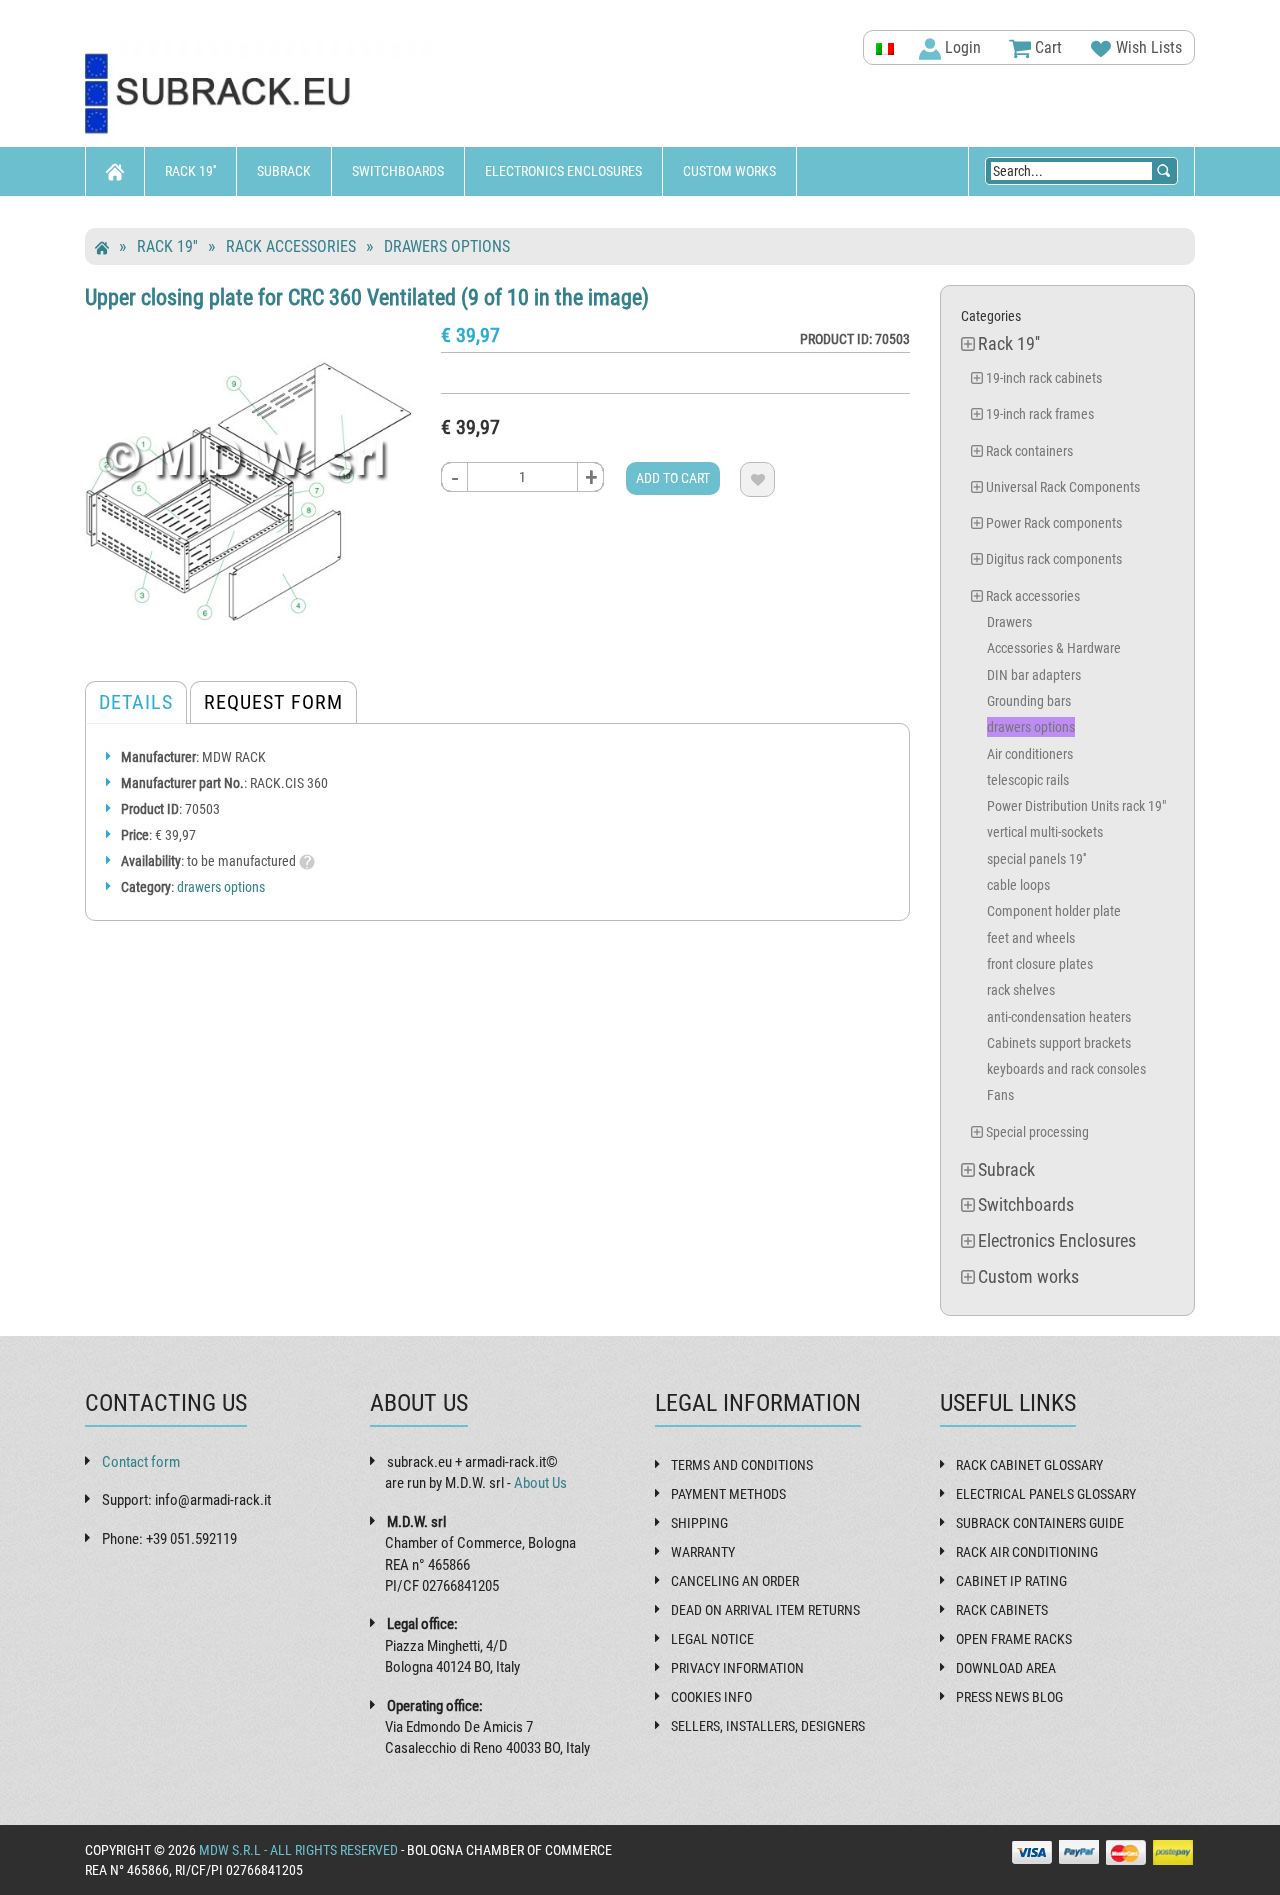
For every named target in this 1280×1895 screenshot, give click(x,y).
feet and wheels (1031, 938)
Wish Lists (1147, 47)
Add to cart (673, 478)
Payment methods (728, 1494)
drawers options (447, 246)
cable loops (1018, 885)
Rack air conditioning (1027, 1552)
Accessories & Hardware (1054, 648)
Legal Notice (712, 1639)
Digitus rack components (1054, 559)
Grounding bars (1029, 701)
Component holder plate (1054, 911)
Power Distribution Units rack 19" (1076, 806)
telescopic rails (1028, 780)
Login (961, 47)
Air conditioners (1030, 754)
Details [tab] (136, 702)
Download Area (1006, 1668)
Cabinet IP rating (1011, 1581)
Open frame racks (1014, 1639)
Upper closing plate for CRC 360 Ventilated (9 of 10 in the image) (367, 297)
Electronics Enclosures (563, 171)
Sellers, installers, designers (768, 1726)
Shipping (699, 1523)
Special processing (1037, 1132)
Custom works (729, 171)
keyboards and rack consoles (1066, 1069)
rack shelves (1021, 990)
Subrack (284, 171)
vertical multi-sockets (1045, 832)
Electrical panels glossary (1046, 1494)
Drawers (1009, 622)
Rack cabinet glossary (1029, 1465)
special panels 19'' (1036, 859)
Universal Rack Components (1063, 487)
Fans (1000, 1095)
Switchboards (398, 171)
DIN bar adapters (1034, 675)
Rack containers (1029, 451)
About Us (540, 1483)
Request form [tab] (273, 702)
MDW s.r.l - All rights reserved (298, 1850)
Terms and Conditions (742, 1465)
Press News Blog (1009, 1697)
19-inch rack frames (1040, 414)
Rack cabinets (1002, 1610)
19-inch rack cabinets (1044, 378)
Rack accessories (291, 246)
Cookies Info (711, 1697)
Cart (1046, 47)
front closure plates (1040, 964)
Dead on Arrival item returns (765, 1610)
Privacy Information (737, 1668)
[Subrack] (260, 94)
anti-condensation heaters (1059, 1017)
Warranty (703, 1552)
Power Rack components (1054, 523)
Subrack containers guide (1040, 1523)
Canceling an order (735, 1581)
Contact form (141, 1462)
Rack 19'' (190, 171)
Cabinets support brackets (1059, 1043)
